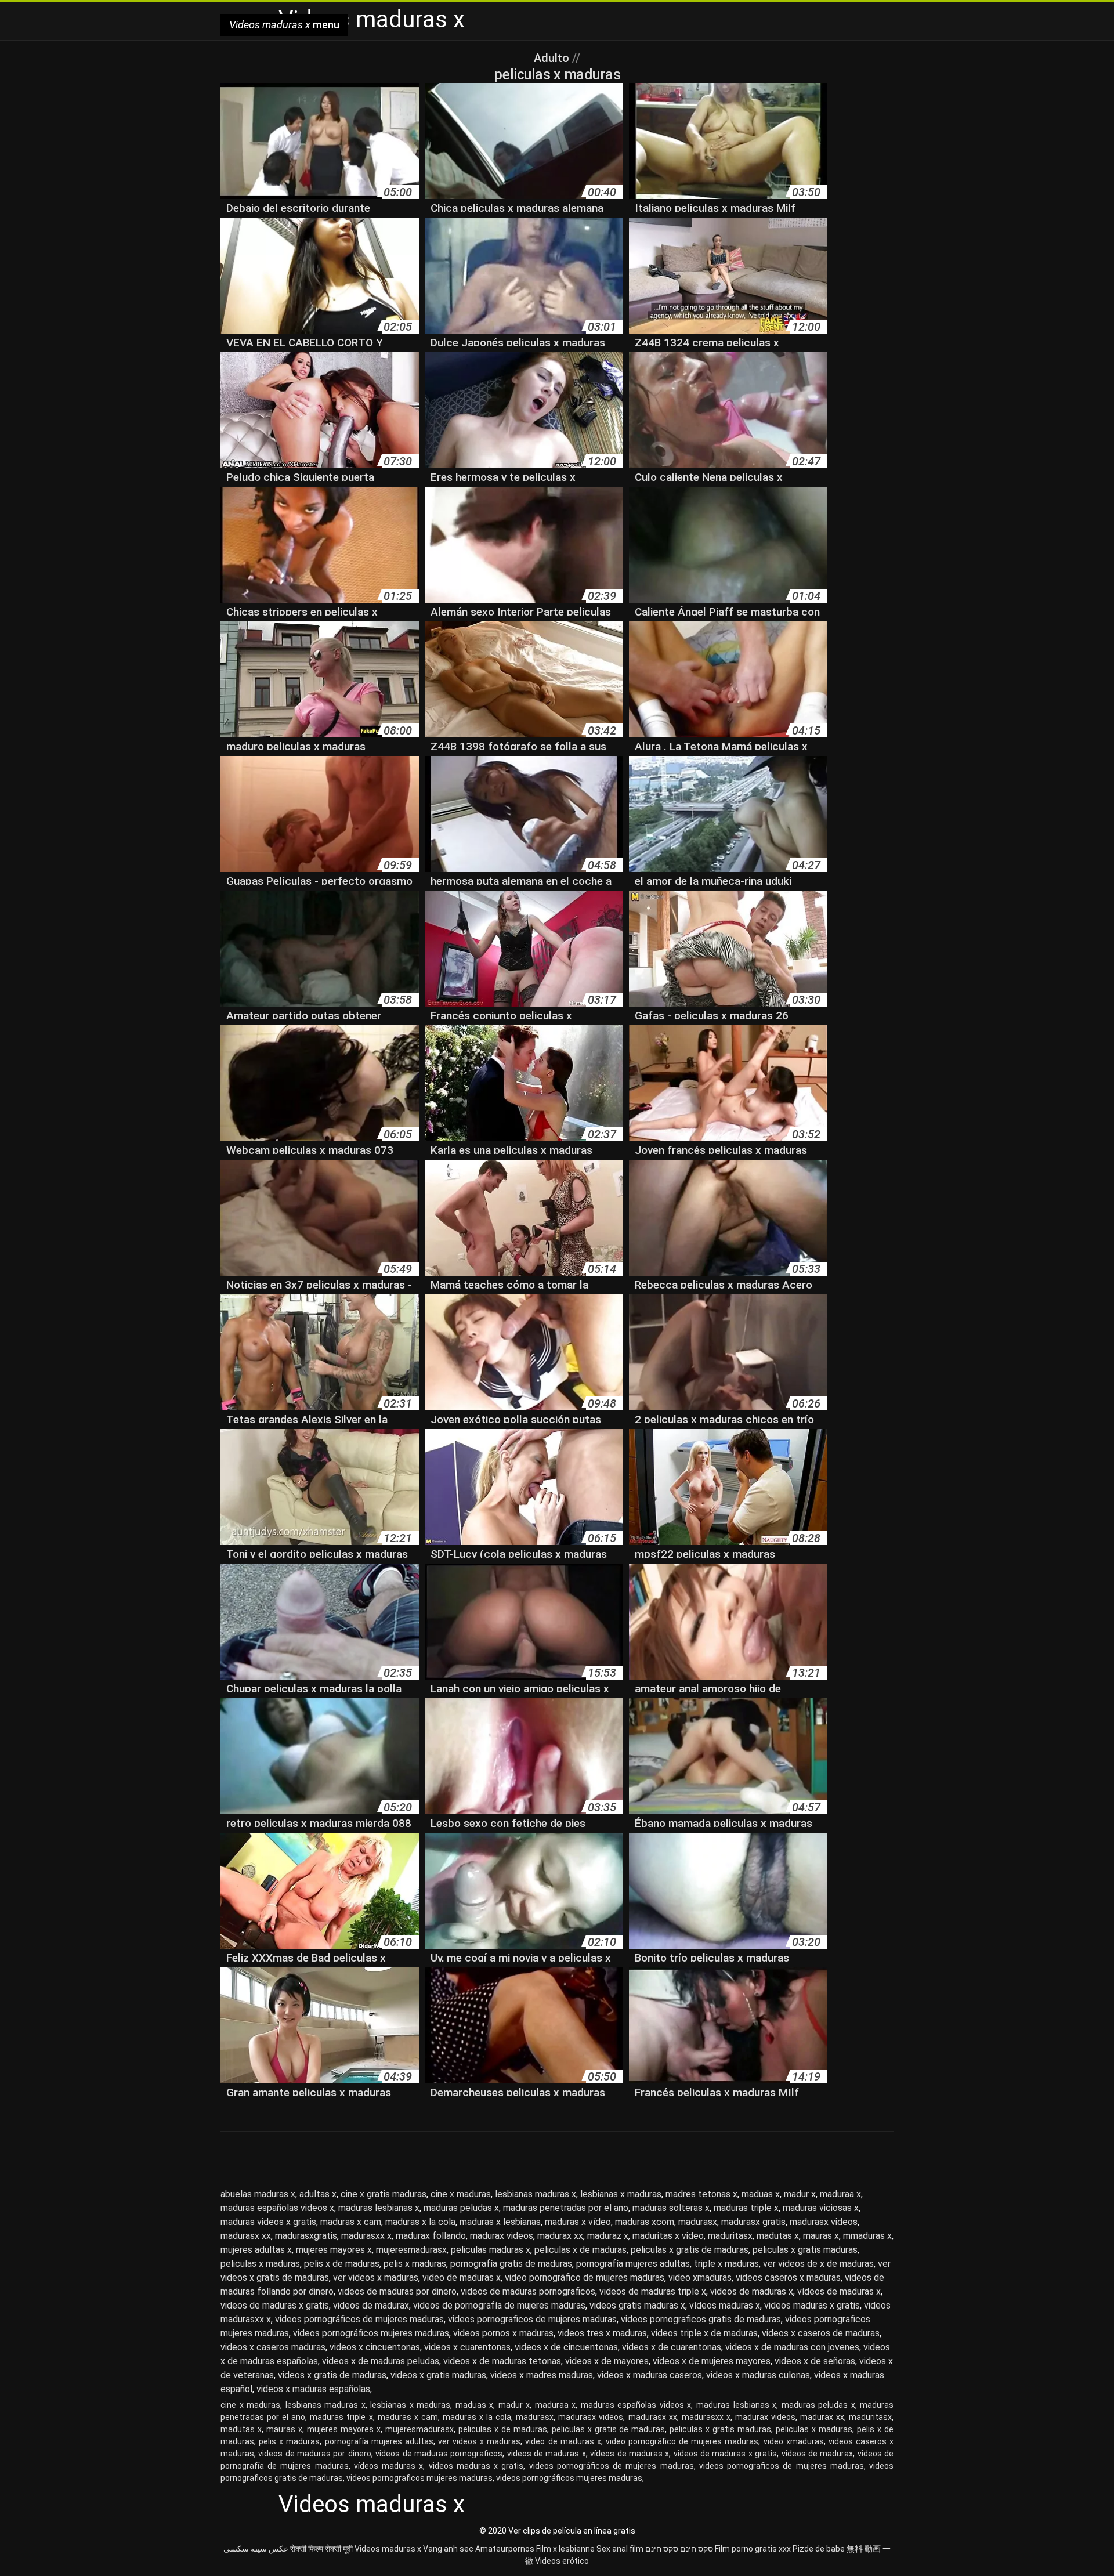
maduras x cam (351, 2222)
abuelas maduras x (258, 2194)
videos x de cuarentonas (672, 2347)
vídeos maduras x (725, 2305)
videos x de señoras (815, 2361)
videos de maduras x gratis (275, 2305)
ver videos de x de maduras (818, 2264)
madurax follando (431, 2236)
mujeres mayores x (334, 2250)
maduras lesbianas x (379, 2208)
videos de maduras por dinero (397, 2291)
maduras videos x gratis (268, 2222)
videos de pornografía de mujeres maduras (499, 2305)
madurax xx (560, 2236)
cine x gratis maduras (384, 2194)
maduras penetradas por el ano (566, 2208)
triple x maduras (726, 2264)
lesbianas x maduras (621, 2194)
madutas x (778, 2236)
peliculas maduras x (491, 2250)
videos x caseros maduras (273, 2347)
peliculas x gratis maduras (805, 2250)
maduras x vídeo (578, 2222)
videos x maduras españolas (313, 2389)
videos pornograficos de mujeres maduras (532, 2319)
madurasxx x (366, 2236)
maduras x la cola (420, 2222)
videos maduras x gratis (812, 2305)
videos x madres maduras (542, 2375)
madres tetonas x (701, 2194)
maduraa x (840, 2194)
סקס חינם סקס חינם (679, 2549)
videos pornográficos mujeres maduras (371, 2333)
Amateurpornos (505, 2549)
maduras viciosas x (821, 2208)
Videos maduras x (388, 2549)
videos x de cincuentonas (566, 2347)
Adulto (553, 58)
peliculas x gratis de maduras (690, 2250)
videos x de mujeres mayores (712, 2361)
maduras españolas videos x (277, 2208)
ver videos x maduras (376, 2277)
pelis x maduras (415, 2264)
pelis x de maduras (342, 2264)
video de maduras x (462, 2277)
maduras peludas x (461, 2208)
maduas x (761, 2194)
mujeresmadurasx (411, 2250)
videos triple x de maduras (704, 2333)
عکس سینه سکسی (256, 2549)
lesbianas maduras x (536, 2194)
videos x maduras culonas (758, 2375)
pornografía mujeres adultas (633, 2264)
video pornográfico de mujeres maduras (585, 2277)
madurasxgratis (306, 2236)
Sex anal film (620, 2549)
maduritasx (730, 2236)
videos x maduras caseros (650, 2375)
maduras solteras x (671, 2208)
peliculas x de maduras (580, 2250)
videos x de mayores (607, 2361)
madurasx (698, 2222)
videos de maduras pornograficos (528, 2291)
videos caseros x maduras (788, 2277)
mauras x (821, 2236)
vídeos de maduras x (839, 2291)
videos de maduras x (752, 2291)
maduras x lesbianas (500, 2222)
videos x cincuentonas (375, 2347)
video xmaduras (700, 2277)
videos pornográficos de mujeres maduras (359, 2319)
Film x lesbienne (565, 2549)
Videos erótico (562, 2561)
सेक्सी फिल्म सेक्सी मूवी (321, 2549)
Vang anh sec (448, 2549)
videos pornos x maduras (503, 2333)
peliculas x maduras (260, 2264)
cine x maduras (461, 2194)
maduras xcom (645, 2222)
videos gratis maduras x (637, 2305)
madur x (800, 2194)
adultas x (318, 2194)
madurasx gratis (753, 2222)
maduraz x (608, 2236)
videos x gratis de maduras (332, 2375)
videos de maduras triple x (653, 2291)
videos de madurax (371, 2305)
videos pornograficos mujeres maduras (419, 2478)
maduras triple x (746, 2208)
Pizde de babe (819, 2549)
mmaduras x (867, 2236)
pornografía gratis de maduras (511, 2264)
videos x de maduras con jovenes (792, 2347)
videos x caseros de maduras (821, 2333)
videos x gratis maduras (438, 2375)
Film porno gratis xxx (753, 2549)
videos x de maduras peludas (381, 2361)
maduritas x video (668, 2236)
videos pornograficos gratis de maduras (701, 2319)
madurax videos (502, 2236)
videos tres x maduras (602, 2333)
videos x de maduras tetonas (502, 2361)
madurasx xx (246, 2236)
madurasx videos (824, 2222)
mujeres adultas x (256, 2250)
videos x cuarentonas (467, 2347)
